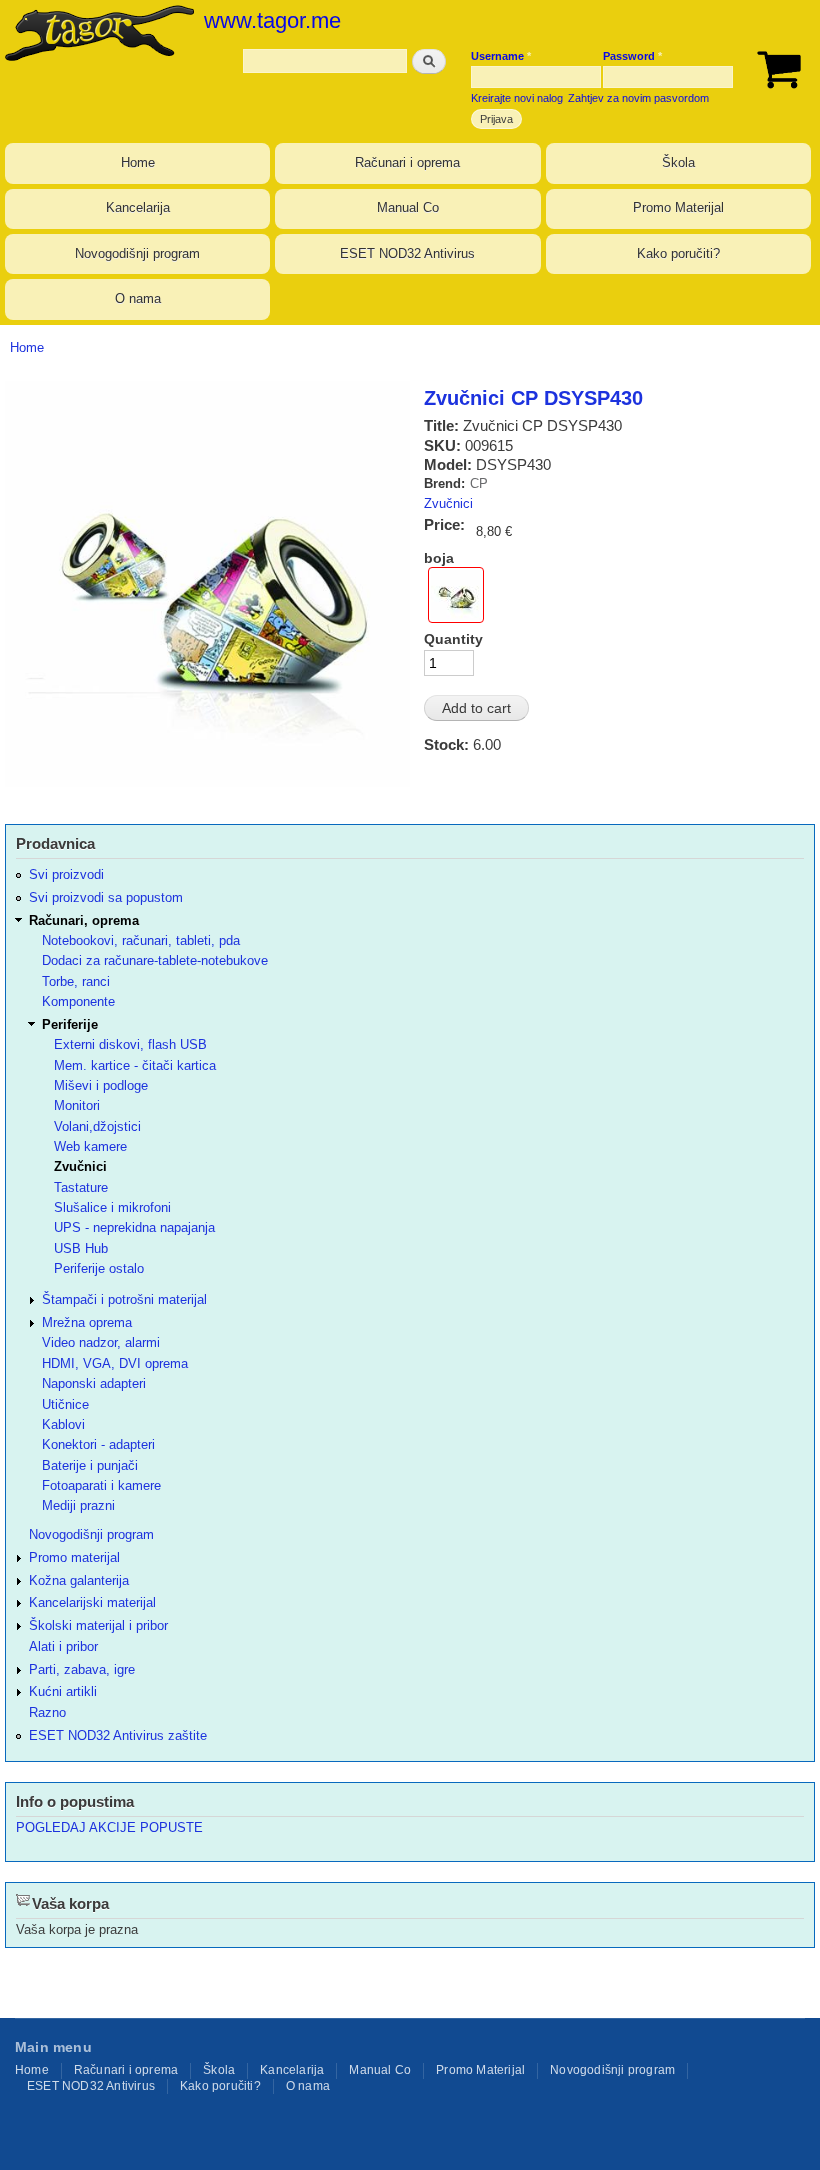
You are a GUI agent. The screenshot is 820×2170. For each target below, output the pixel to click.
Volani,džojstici (97, 1126)
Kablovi (63, 1424)
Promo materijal (74, 1557)
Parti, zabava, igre (82, 1669)
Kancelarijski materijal (92, 1602)
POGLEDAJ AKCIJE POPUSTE (109, 1827)
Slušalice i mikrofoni (112, 1207)
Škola (678, 162)
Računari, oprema (84, 920)
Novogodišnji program (137, 253)
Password (632, 56)
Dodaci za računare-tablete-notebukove (155, 960)
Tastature (81, 1187)
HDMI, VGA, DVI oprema (115, 1363)
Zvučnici (448, 503)
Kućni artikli (63, 1691)
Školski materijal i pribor (98, 1625)
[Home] (97, 32)
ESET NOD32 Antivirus (407, 253)
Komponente (78, 1001)
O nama (138, 298)
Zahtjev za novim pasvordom (638, 98)
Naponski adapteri (94, 1383)
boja (439, 558)
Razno (47, 1712)
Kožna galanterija (79, 1580)
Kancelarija (138, 207)
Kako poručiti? (678, 253)
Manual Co (408, 207)
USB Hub (81, 1248)
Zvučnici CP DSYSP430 (533, 398)
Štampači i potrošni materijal (124, 1299)
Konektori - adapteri (98, 1444)
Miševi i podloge (101, 1085)
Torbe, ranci (76, 981)
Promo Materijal (678, 207)
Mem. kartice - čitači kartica (135, 1065)
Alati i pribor (63, 1646)
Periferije (70, 1024)
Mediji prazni (78, 1505)
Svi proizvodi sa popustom (106, 897)
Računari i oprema (407, 162)
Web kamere (90, 1146)
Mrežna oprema (87, 1322)
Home (138, 162)
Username (501, 56)
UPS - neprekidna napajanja (134, 1227)
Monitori (77, 1105)
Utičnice (65, 1404)
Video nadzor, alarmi (101, 1342)
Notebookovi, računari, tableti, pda (141, 940)
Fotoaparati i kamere (101, 1485)
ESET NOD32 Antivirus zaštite (118, 1735)
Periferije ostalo (99, 1268)
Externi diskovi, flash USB (130, 1044)
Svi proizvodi (66, 874)
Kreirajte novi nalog (517, 98)
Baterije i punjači (90, 1465)
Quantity (453, 639)
